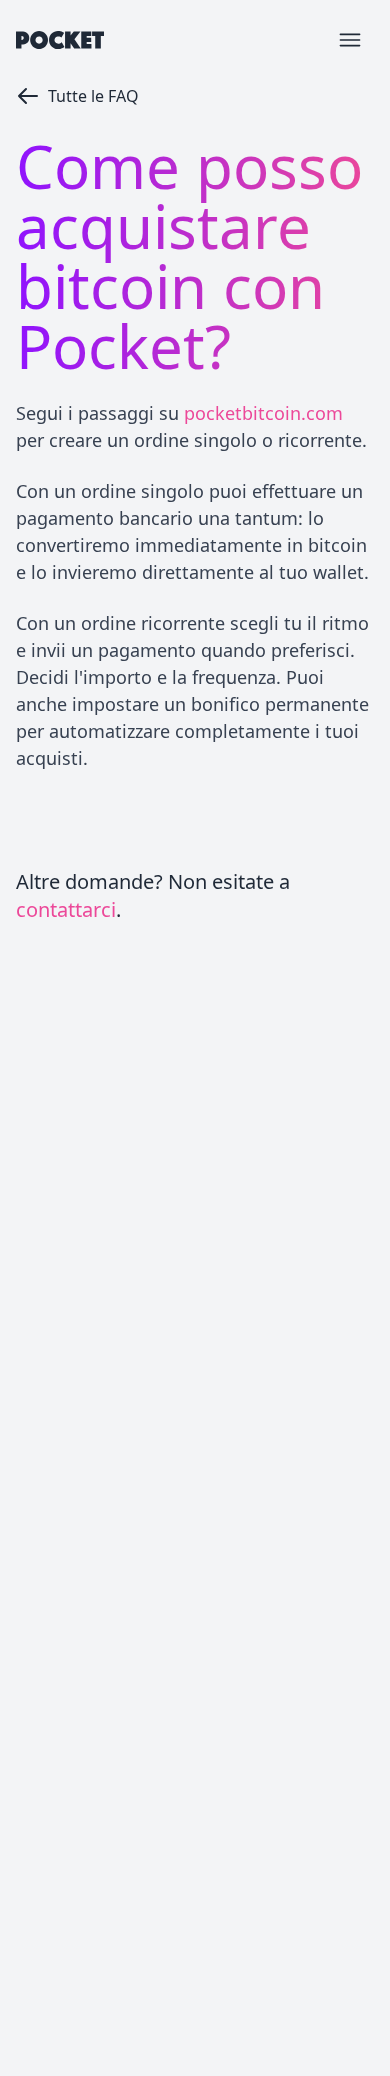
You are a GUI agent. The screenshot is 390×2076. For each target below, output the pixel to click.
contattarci (66, 909)
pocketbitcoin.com (263, 413)
